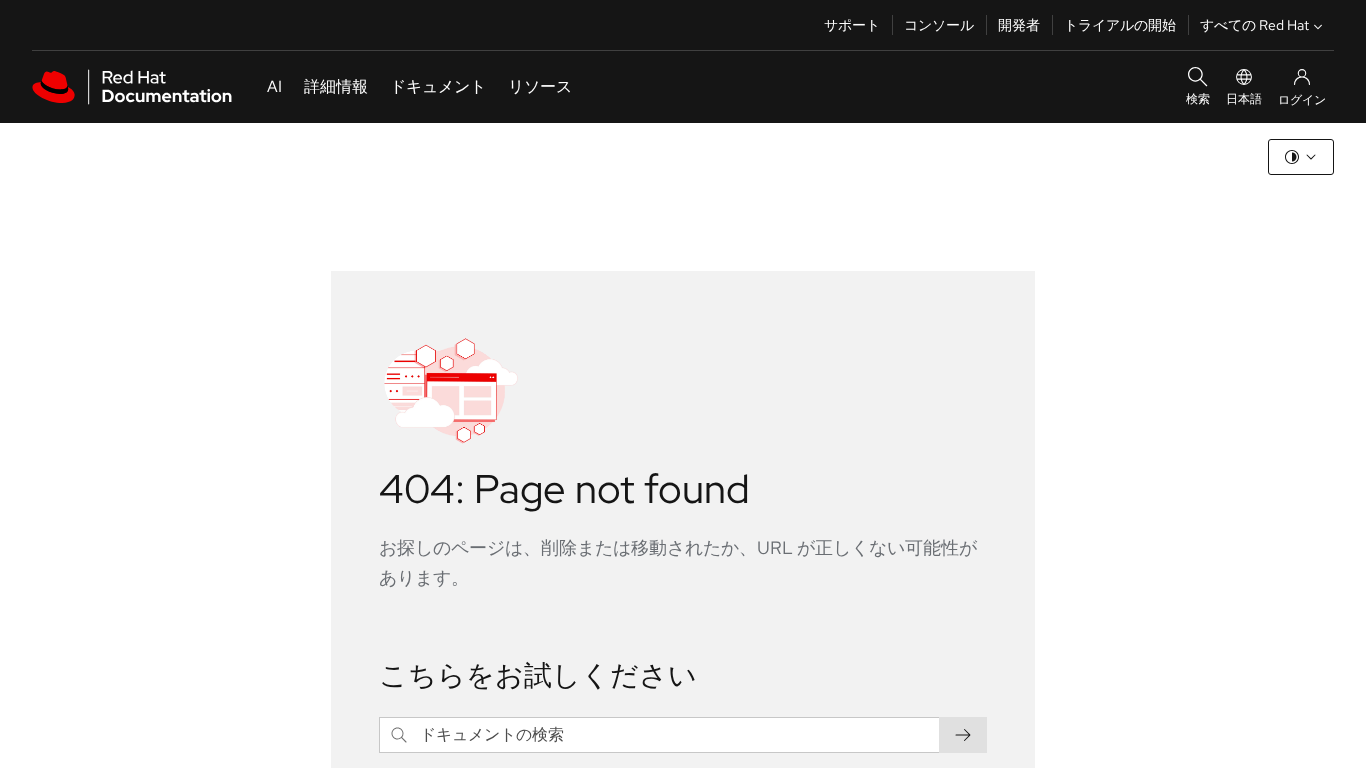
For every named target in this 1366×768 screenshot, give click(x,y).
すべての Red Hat (1254, 25)
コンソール (939, 25)
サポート (852, 25)
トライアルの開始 (1120, 25)
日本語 (1244, 99)
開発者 (1019, 25)
